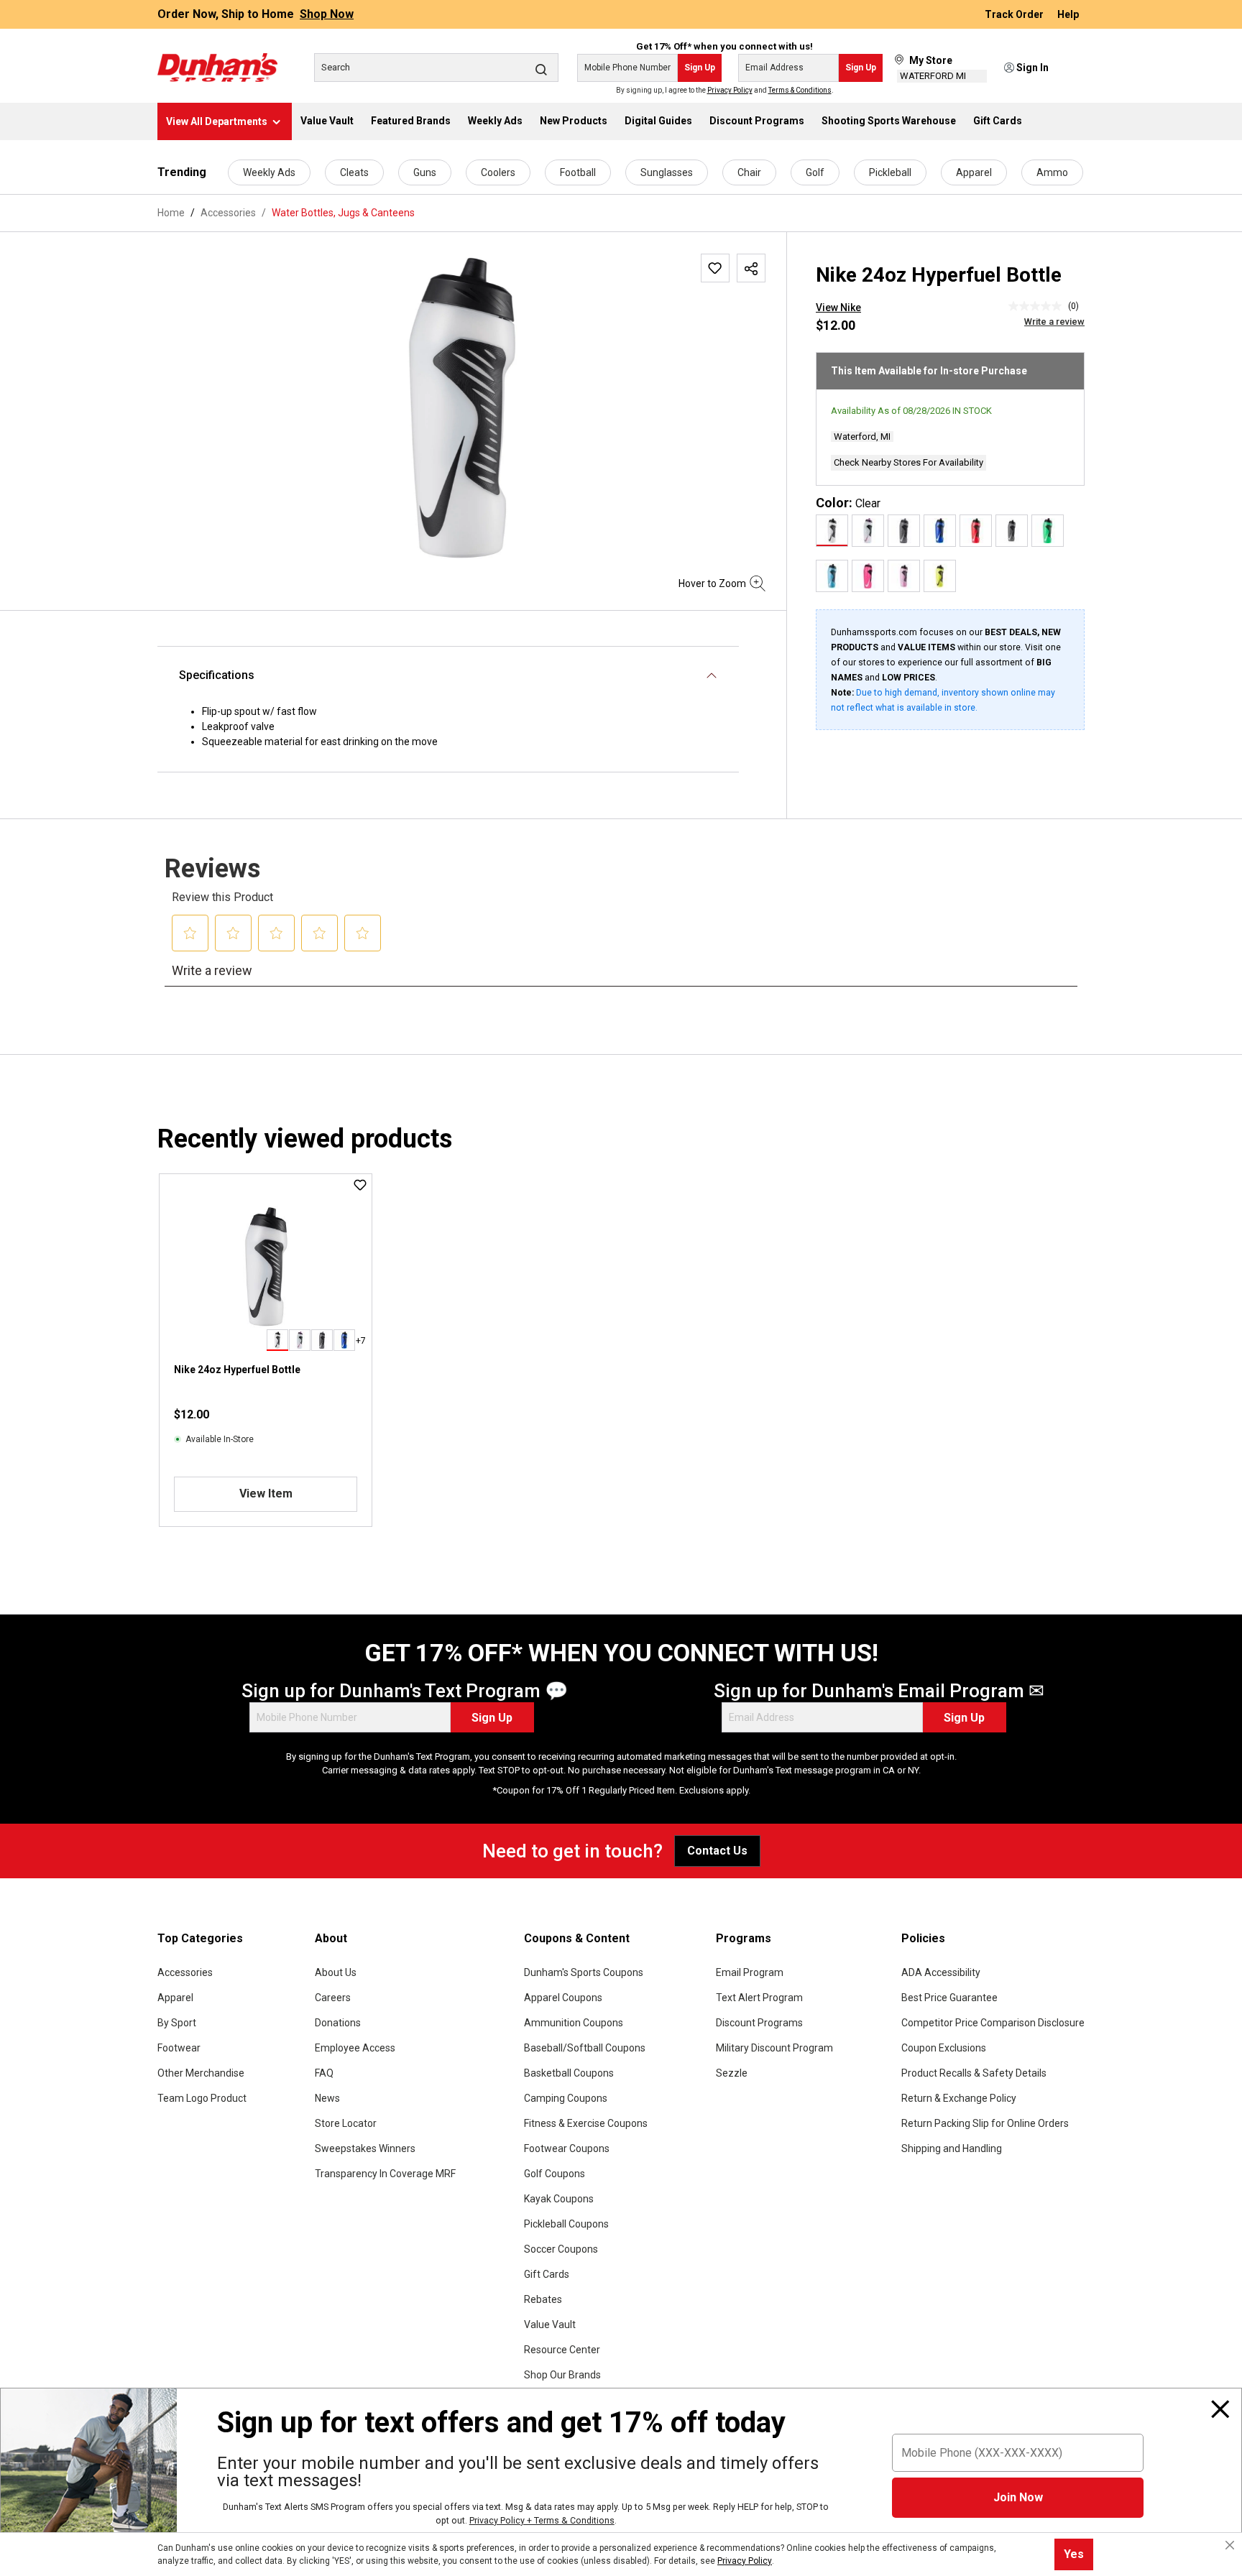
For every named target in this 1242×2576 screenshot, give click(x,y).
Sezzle (732, 2073)
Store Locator (346, 2123)
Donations (338, 2023)
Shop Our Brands (562, 2375)
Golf (815, 172)
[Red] (976, 531)
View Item (266, 1494)
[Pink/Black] (904, 576)
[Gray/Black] (904, 531)
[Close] (1220, 2409)
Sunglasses (667, 172)
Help (1068, 14)
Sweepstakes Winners (365, 2148)
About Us (336, 1972)
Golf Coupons (555, 2174)
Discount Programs (759, 2023)
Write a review (1054, 322)
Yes (1074, 2554)
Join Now (1018, 2497)
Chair (749, 172)
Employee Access (355, 2048)
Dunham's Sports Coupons (584, 1972)
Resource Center (562, 2350)
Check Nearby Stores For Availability (908, 462)
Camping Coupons (566, 2098)
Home (171, 213)
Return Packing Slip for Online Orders (985, 2123)
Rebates (543, 2299)
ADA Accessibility (941, 1972)
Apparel (974, 172)
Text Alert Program (759, 1998)
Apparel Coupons (563, 1998)
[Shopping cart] (1075, 68)
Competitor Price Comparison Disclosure (993, 2023)
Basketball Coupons (569, 2073)
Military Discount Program (774, 2048)
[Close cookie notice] (1230, 2545)
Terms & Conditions (800, 90)
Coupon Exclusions (944, 2048)
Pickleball (890, 172)
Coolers (498, 172)
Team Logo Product (202, 2098)
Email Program (750, 1972)
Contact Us (717, 1851)
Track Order (1015, 14)
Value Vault (550, 2325)
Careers (333, 1998)
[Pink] (868, 576)
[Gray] (1012, 531)
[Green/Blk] (1048, 531)
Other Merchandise (201, 2073)
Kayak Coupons (559, 2199)
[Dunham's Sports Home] (217, 68)
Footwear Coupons (567, 2148)
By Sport (177, 2023)
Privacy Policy (730, 90)
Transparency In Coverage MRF (385, 2174)
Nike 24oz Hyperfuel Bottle (237, 1370)
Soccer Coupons (561, 2249)
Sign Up (700, 68)
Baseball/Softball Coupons (585, 2048)
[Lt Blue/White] (832, 576)
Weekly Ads (269, 172)
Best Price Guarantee (949, 1998)
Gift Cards (547, 2274)
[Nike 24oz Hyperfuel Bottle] (461, 408)
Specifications (217, 675)
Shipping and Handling (952, 2148)
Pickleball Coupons (566, 2224)
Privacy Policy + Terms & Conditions (542, 2520)
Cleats (354, 172)
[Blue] (940, 531)
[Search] (541, 69)
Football (578, 172)
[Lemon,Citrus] (940, 576)
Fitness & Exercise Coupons (586, 2123)
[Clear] (832, 531)
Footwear (179, 2048)
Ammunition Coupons (574, 2023)
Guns (425, 172)
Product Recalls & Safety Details (974, 2073)
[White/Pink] (868, 531)
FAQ (324, 2073)
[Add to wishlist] (715, 268)
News (327, 2098)
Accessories (185, 1972)
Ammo (1052, 172)
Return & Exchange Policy (959, 2098)
